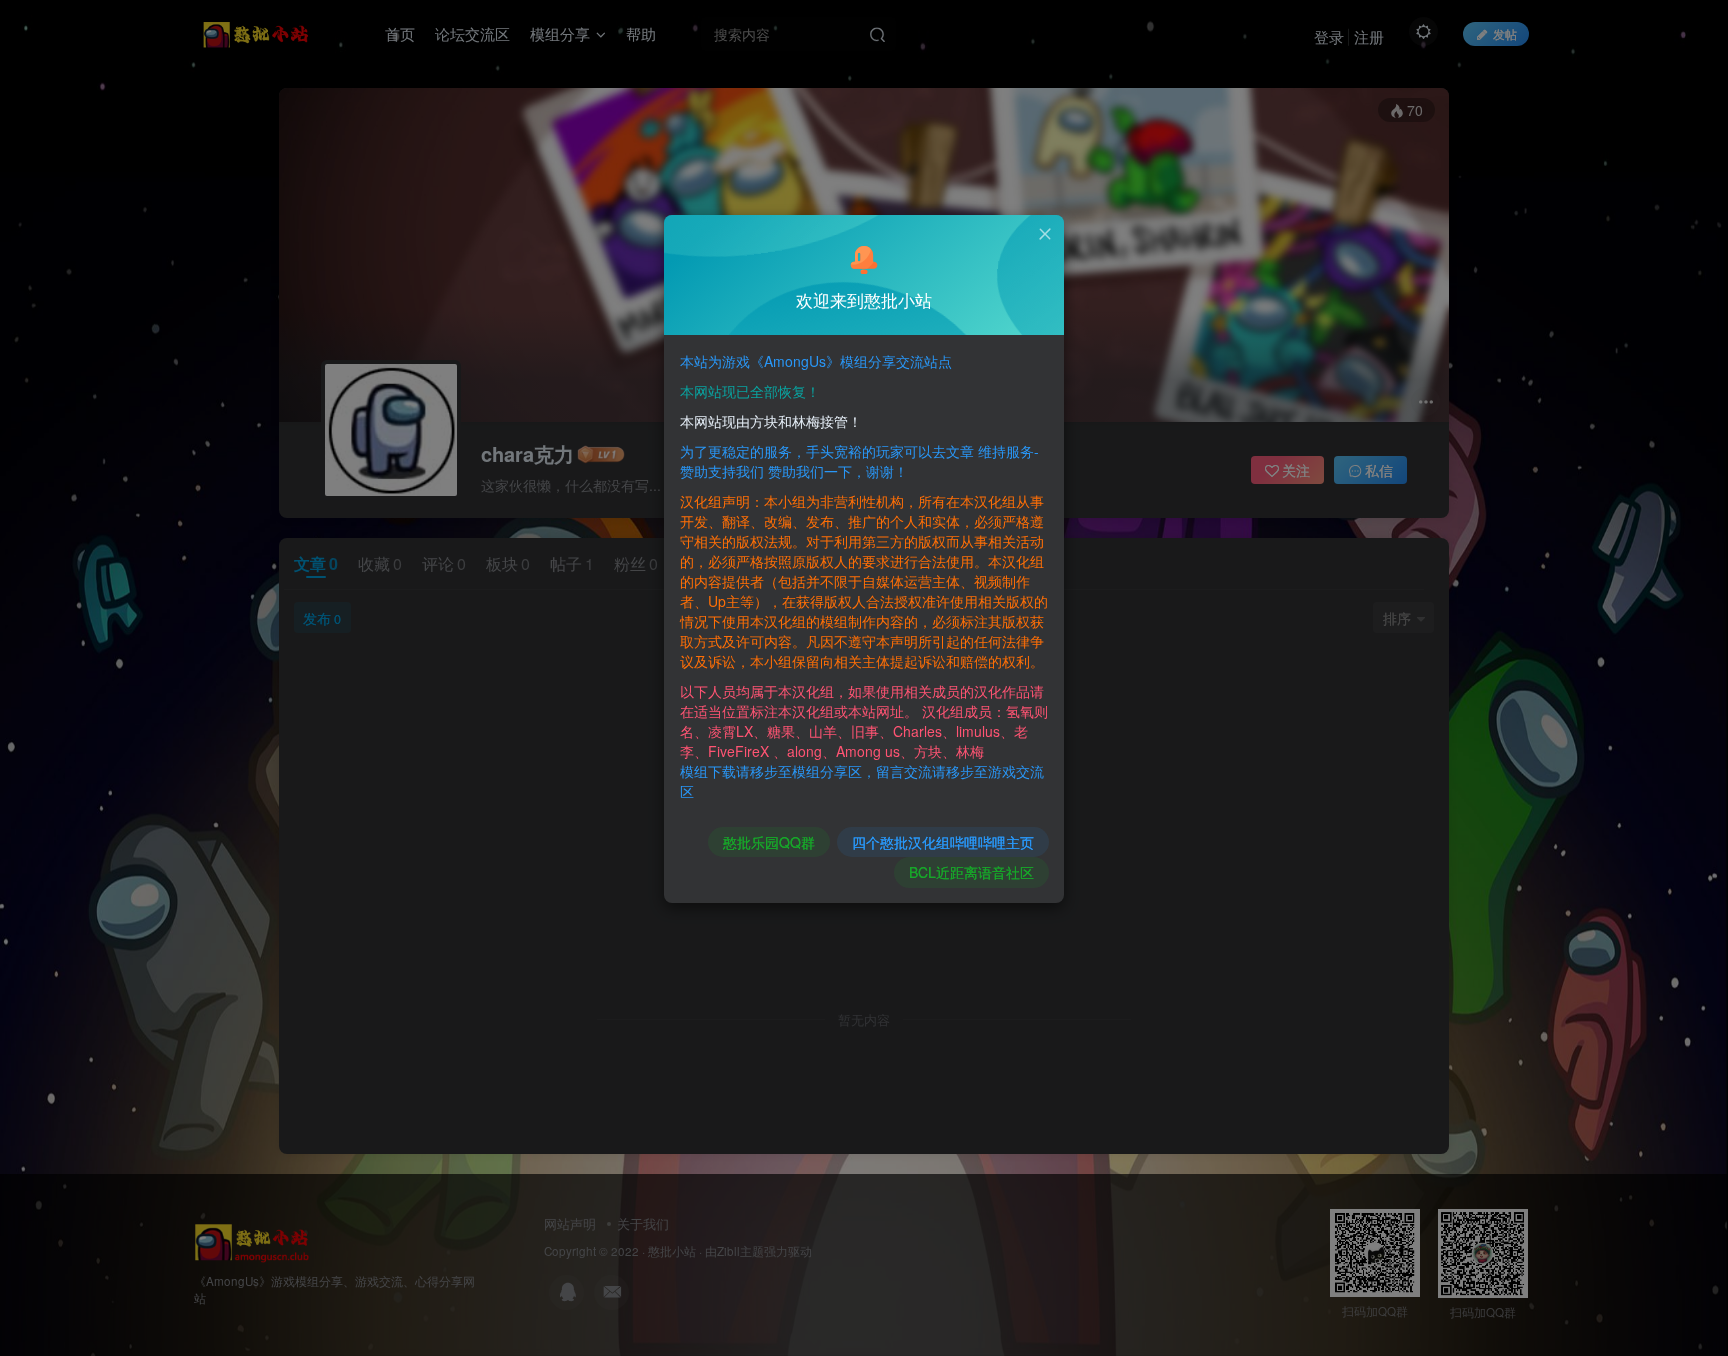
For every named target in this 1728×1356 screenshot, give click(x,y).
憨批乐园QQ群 (769, 842)
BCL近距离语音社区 (971, 872)
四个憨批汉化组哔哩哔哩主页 (943, 842)
